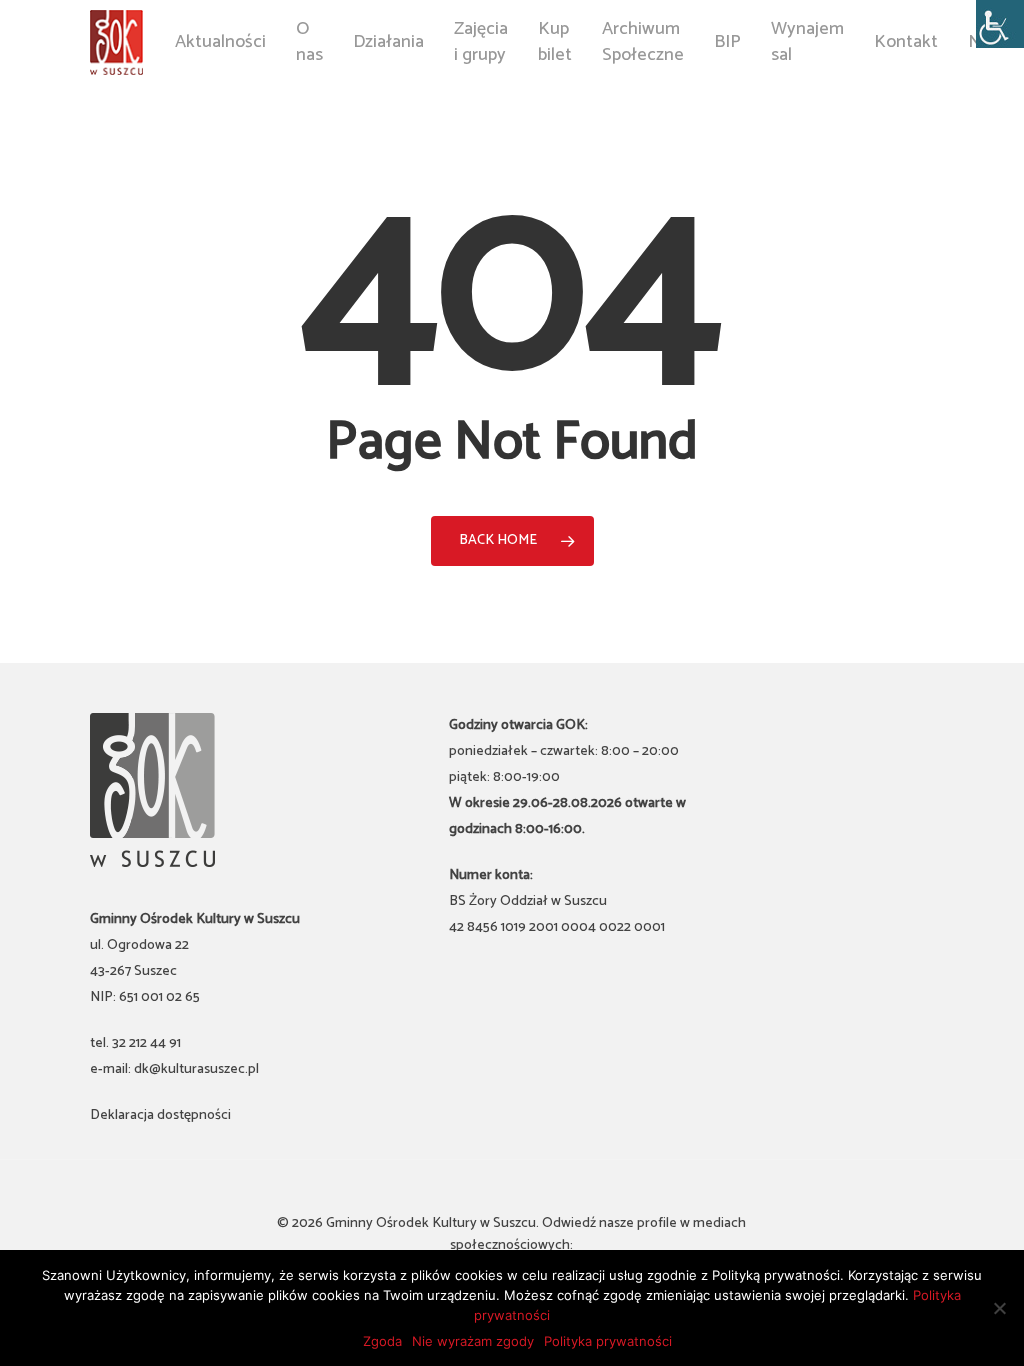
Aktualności (220, 42)
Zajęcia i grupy (481, 42)
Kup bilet (555, 42)
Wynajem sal (807, 42)
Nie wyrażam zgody (473, 1341)
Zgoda (382, 1341)
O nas (309, 42)
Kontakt (906, 42)
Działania (388, 42)
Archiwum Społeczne (643, 42)
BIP (727, 42)
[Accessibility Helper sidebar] (1000, 24)
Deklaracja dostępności (160, 1115)
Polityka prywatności (608, 1341)
